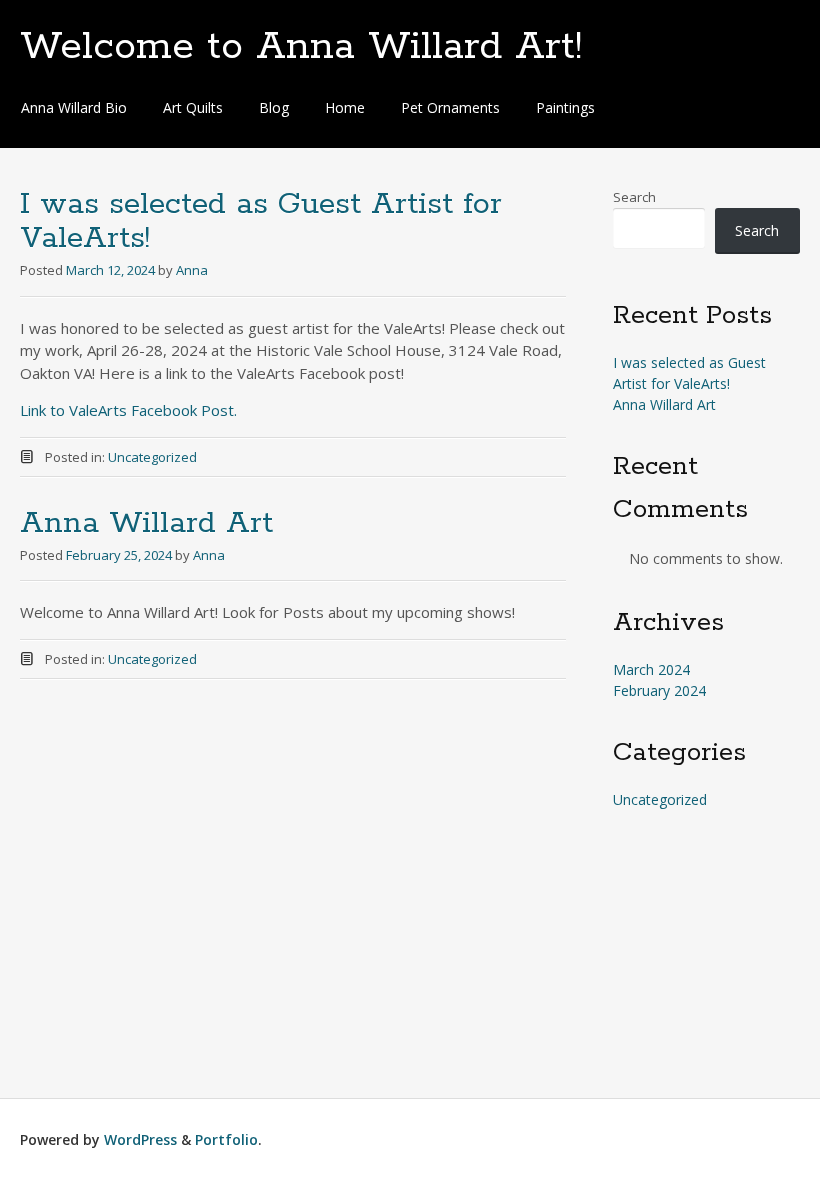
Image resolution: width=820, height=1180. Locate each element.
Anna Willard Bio (74, 107)
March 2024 (651, 669)
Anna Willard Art (146, 523)
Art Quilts (193, 107)
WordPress (140, 1139)
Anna (192, 270)
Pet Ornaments (450, 107)
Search (634, 197)
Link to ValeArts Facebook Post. (128, 410)
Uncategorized (152, 457)
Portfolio (226, 1139)
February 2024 (659, 690)
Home (345, 107)
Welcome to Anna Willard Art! (301, 47)
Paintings (565, 107)
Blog (274, 107)
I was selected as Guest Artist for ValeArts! (261, 221)
